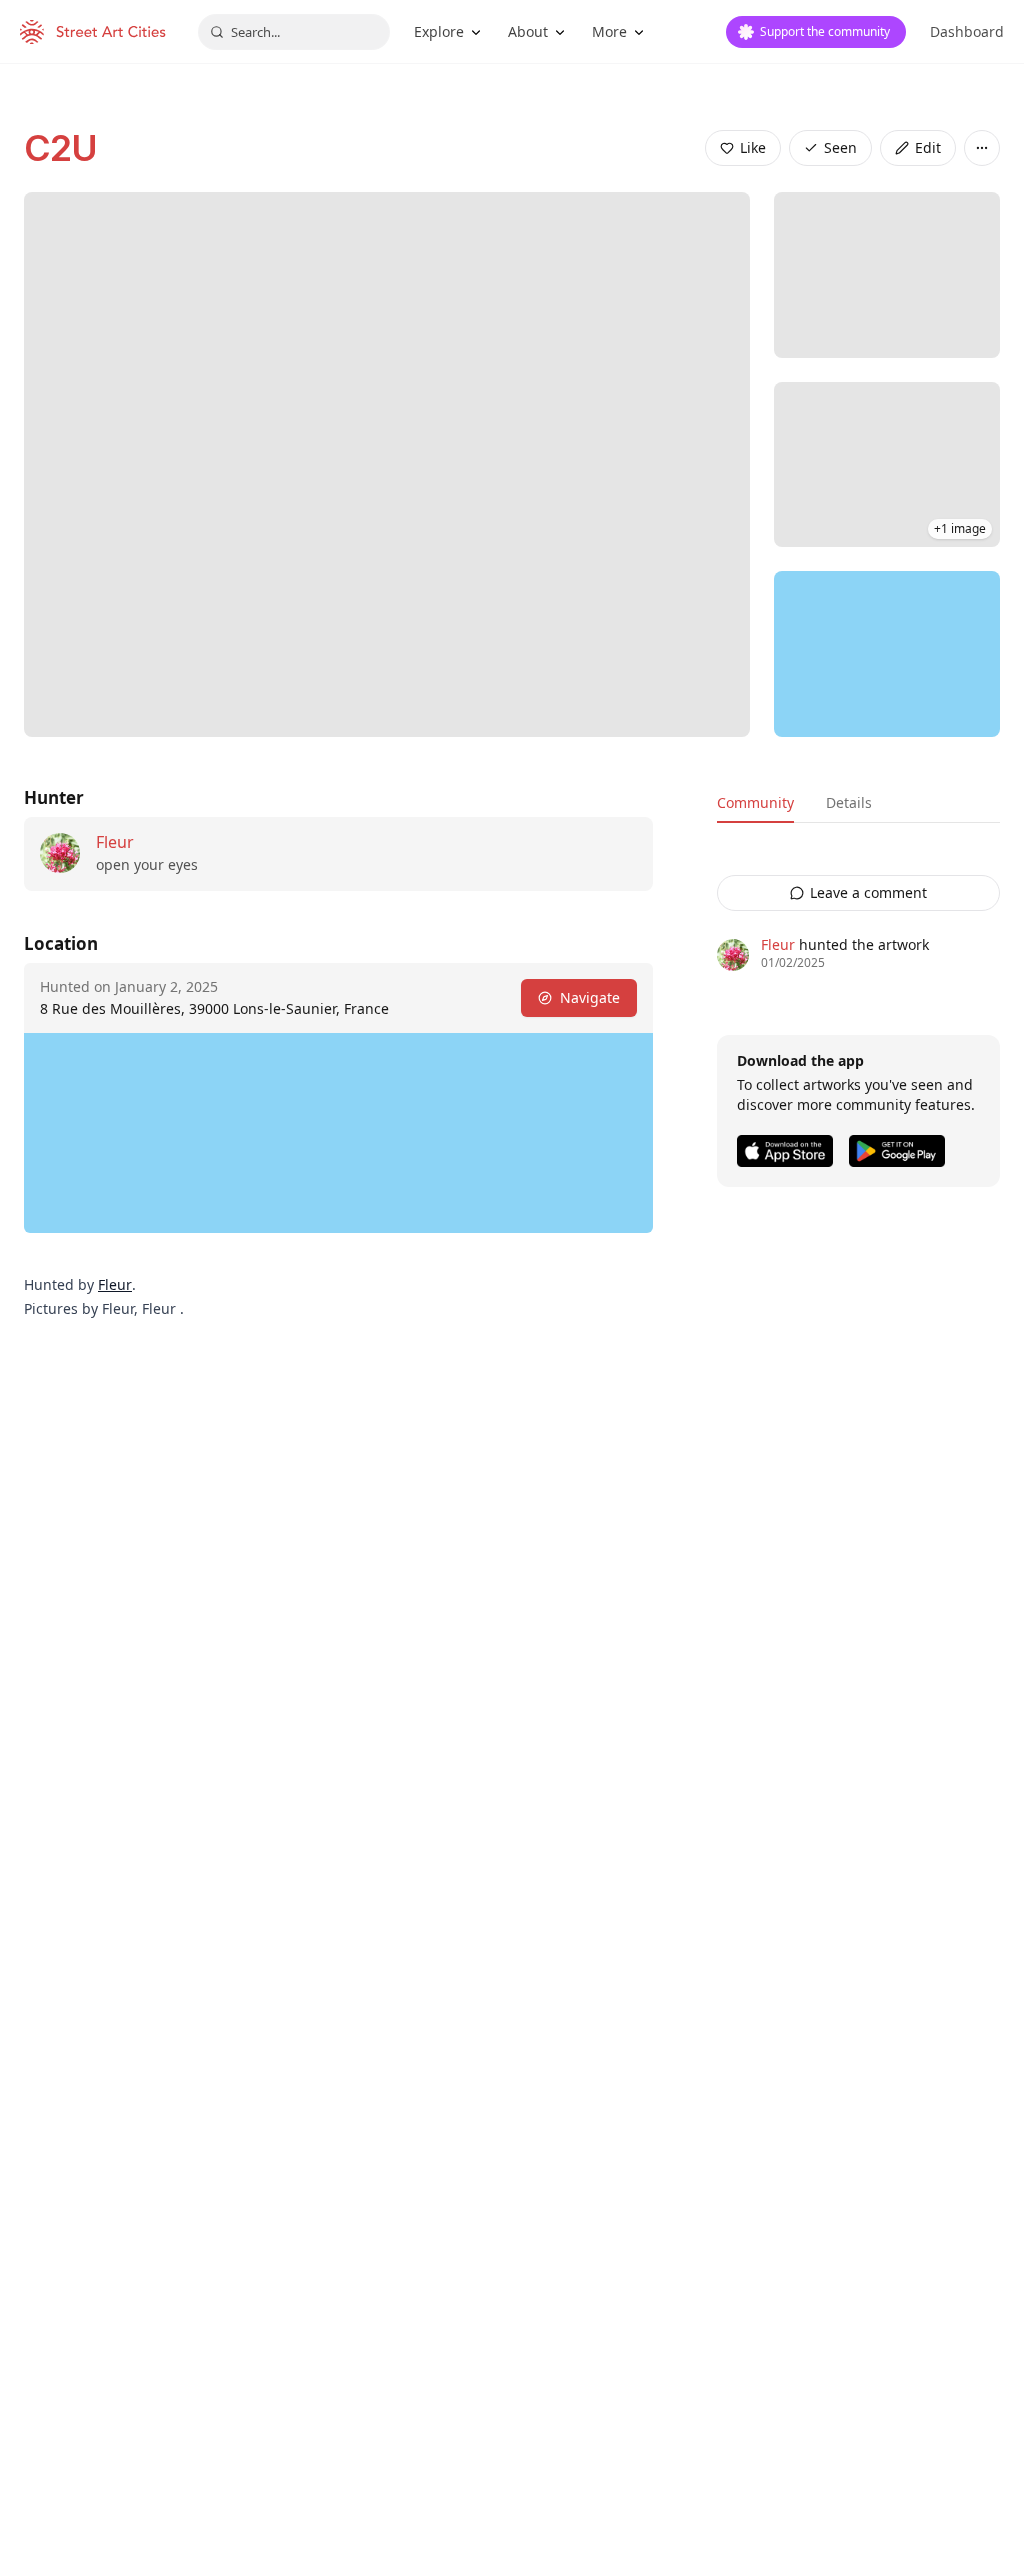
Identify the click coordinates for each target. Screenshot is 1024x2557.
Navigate (590, 997)
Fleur (115, 842)
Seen (840, 147)
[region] (887, 654)
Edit (928, 147)
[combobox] (294, 32)
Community (755, 802)
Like (753, 147)
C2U (60, 148)
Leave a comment (868, 892)
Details (849, 802)
